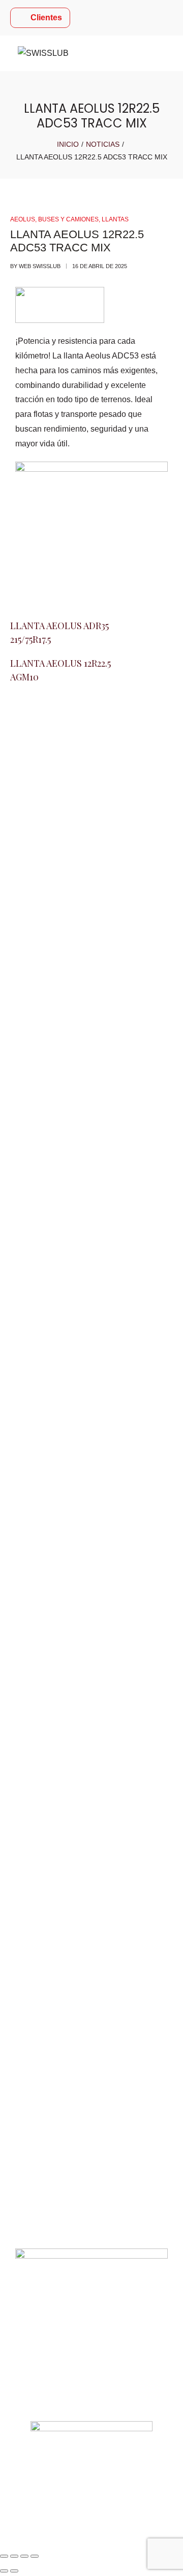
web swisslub (40, 266)
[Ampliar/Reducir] (4, 2556)
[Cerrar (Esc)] (35, 2556)
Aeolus (23, 219)
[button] (91, 2116)
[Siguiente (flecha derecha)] (14, 2571)
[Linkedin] (78, 1475)
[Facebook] (23, 1475)
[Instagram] (50, 1475)
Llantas (115, 219)
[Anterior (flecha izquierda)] (4, 2571)
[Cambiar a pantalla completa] (14, 2556)
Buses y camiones (68, 219)
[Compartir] (24, 2556)
